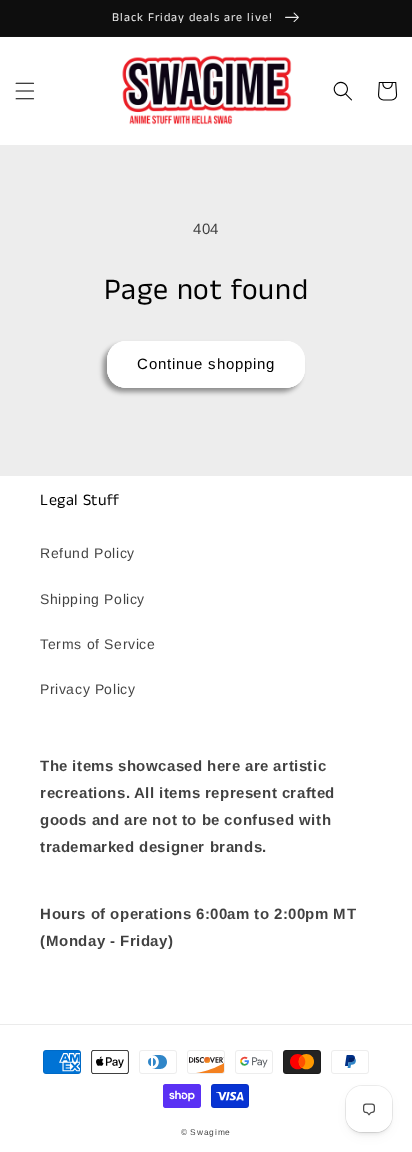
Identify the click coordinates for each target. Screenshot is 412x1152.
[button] (25, 91)
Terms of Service (98, 644)
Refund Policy (87, 553)
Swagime (210, 1132)
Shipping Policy (92, 599)
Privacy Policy (87, 689)
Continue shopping (206, 363)
